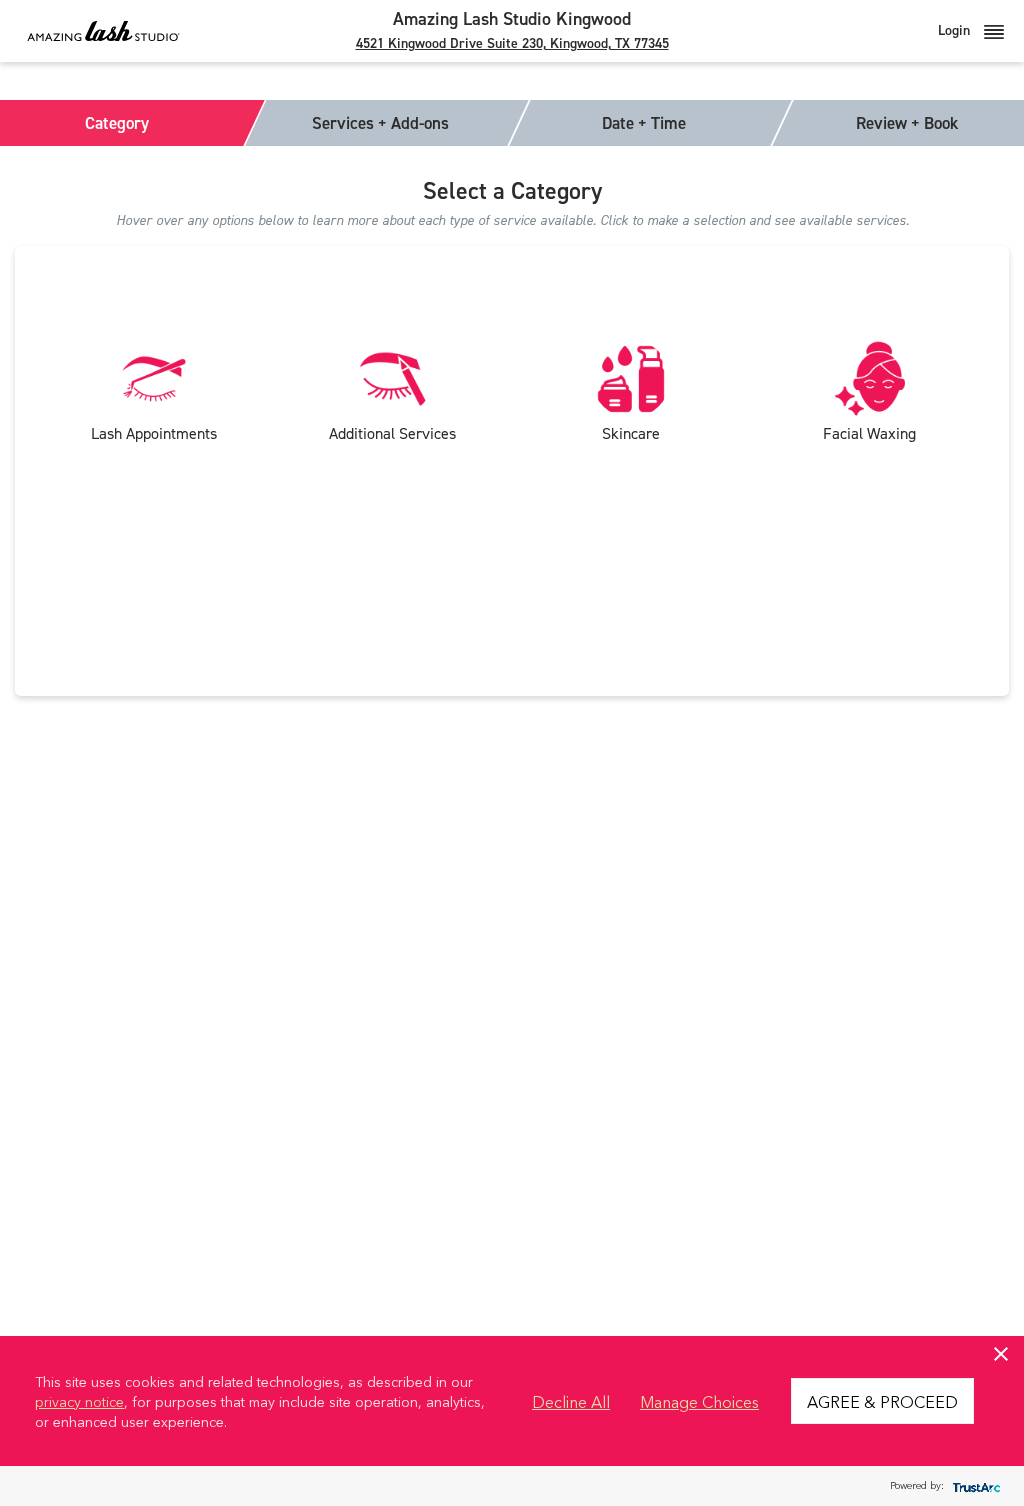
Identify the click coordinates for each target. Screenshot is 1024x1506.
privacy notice (79, 1401)
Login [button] (956, 30)
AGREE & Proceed (882, 1401)
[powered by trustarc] (974, 1486)
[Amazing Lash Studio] (103, 30)
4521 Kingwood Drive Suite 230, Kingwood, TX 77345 (512, 43)
